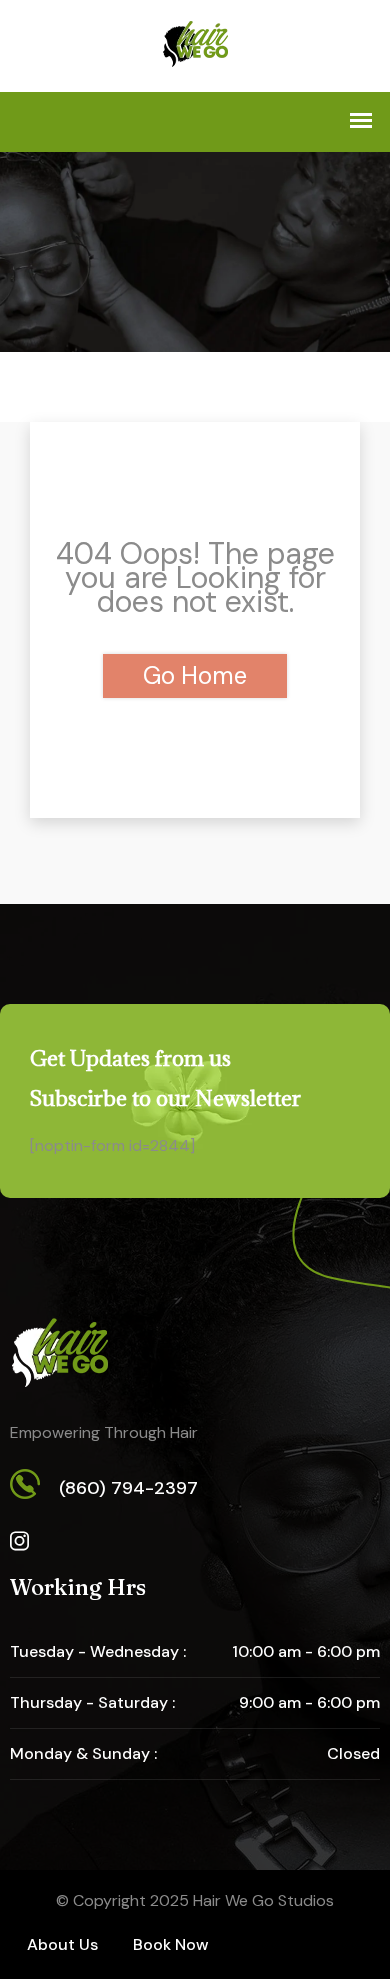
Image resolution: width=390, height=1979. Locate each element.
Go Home (195, 675)
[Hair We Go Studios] (195, 46)
